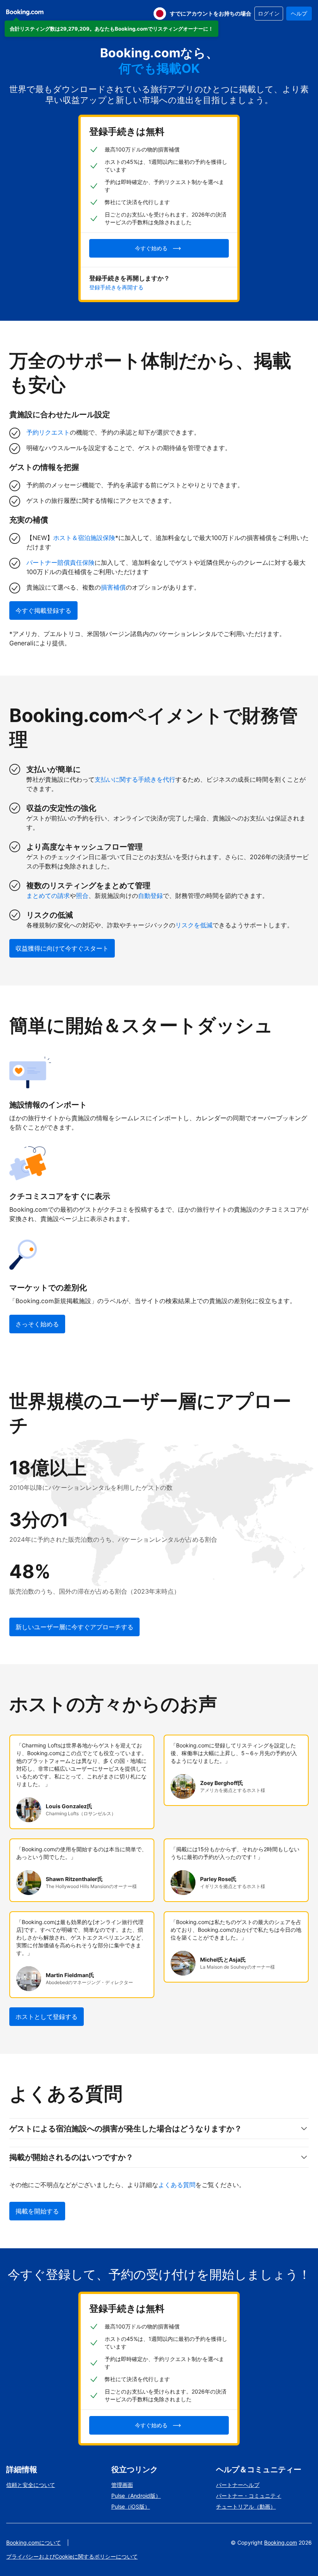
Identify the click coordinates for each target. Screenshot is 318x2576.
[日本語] (160, 14)
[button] (111, 29)
